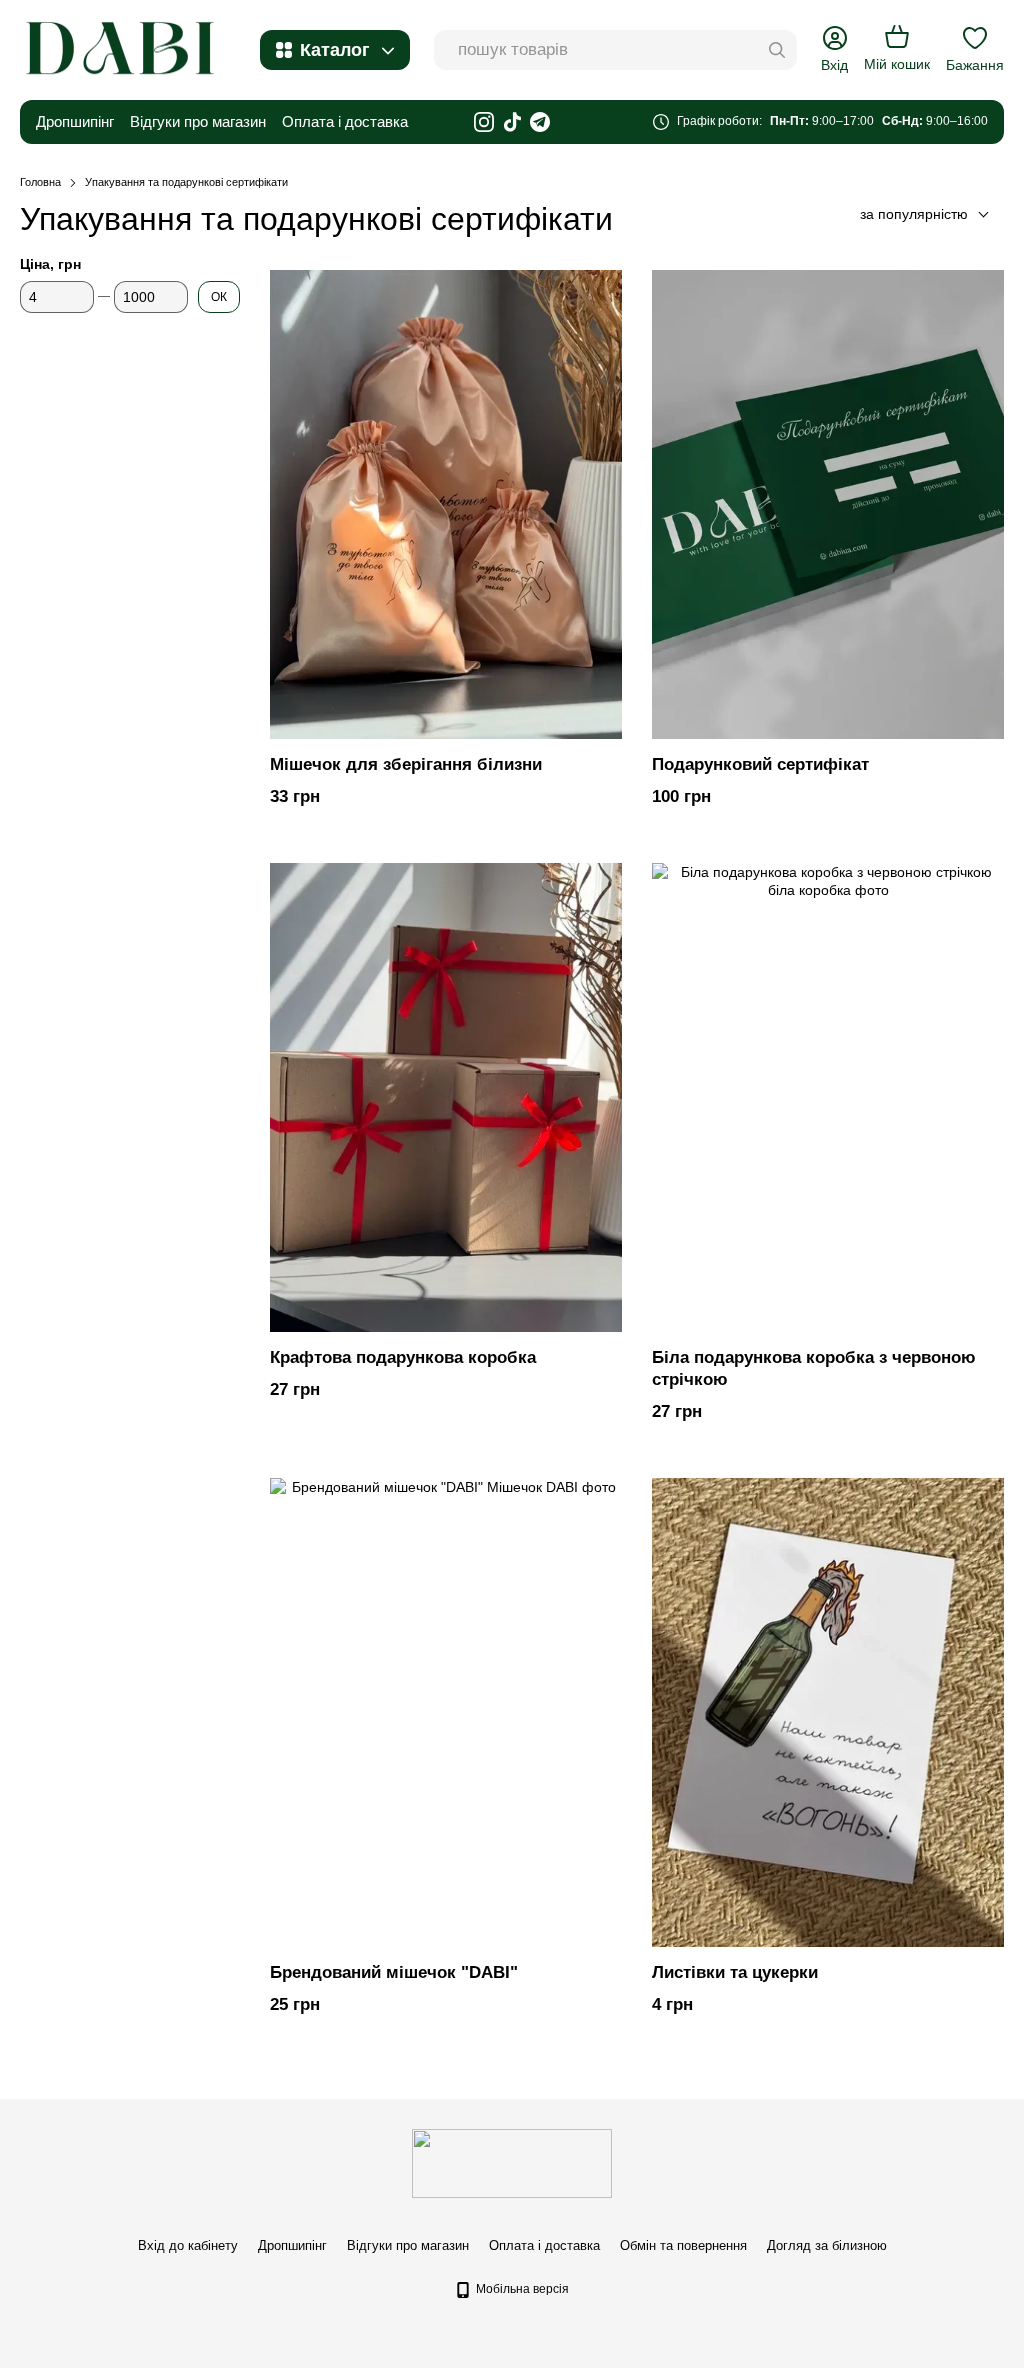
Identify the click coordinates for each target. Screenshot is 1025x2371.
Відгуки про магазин (198, 121)
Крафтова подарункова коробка (403, 1357)
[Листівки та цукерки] (828, 1712)
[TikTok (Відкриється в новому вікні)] (512, 122)
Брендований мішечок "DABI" (394, 1972)
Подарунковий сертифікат (760, 764)
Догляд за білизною (827, 2245)
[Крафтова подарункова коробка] (446, 1097)
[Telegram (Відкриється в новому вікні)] (540, 122)
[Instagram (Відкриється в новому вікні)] (484, 122)
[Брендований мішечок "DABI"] (446, 1712)
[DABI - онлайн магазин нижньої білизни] (512, 2162)
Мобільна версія (521, 2289)
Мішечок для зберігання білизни (406, 764)
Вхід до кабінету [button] (188, 2245)
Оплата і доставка (345, 121)
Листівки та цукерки (735, 1972)
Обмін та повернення (683, 2245)
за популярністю (914, 214)
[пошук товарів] (777, 50)
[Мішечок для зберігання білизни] (446, 504)
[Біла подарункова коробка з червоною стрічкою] (828, 1097)
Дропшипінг (75, 121)
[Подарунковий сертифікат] (828, 504)
